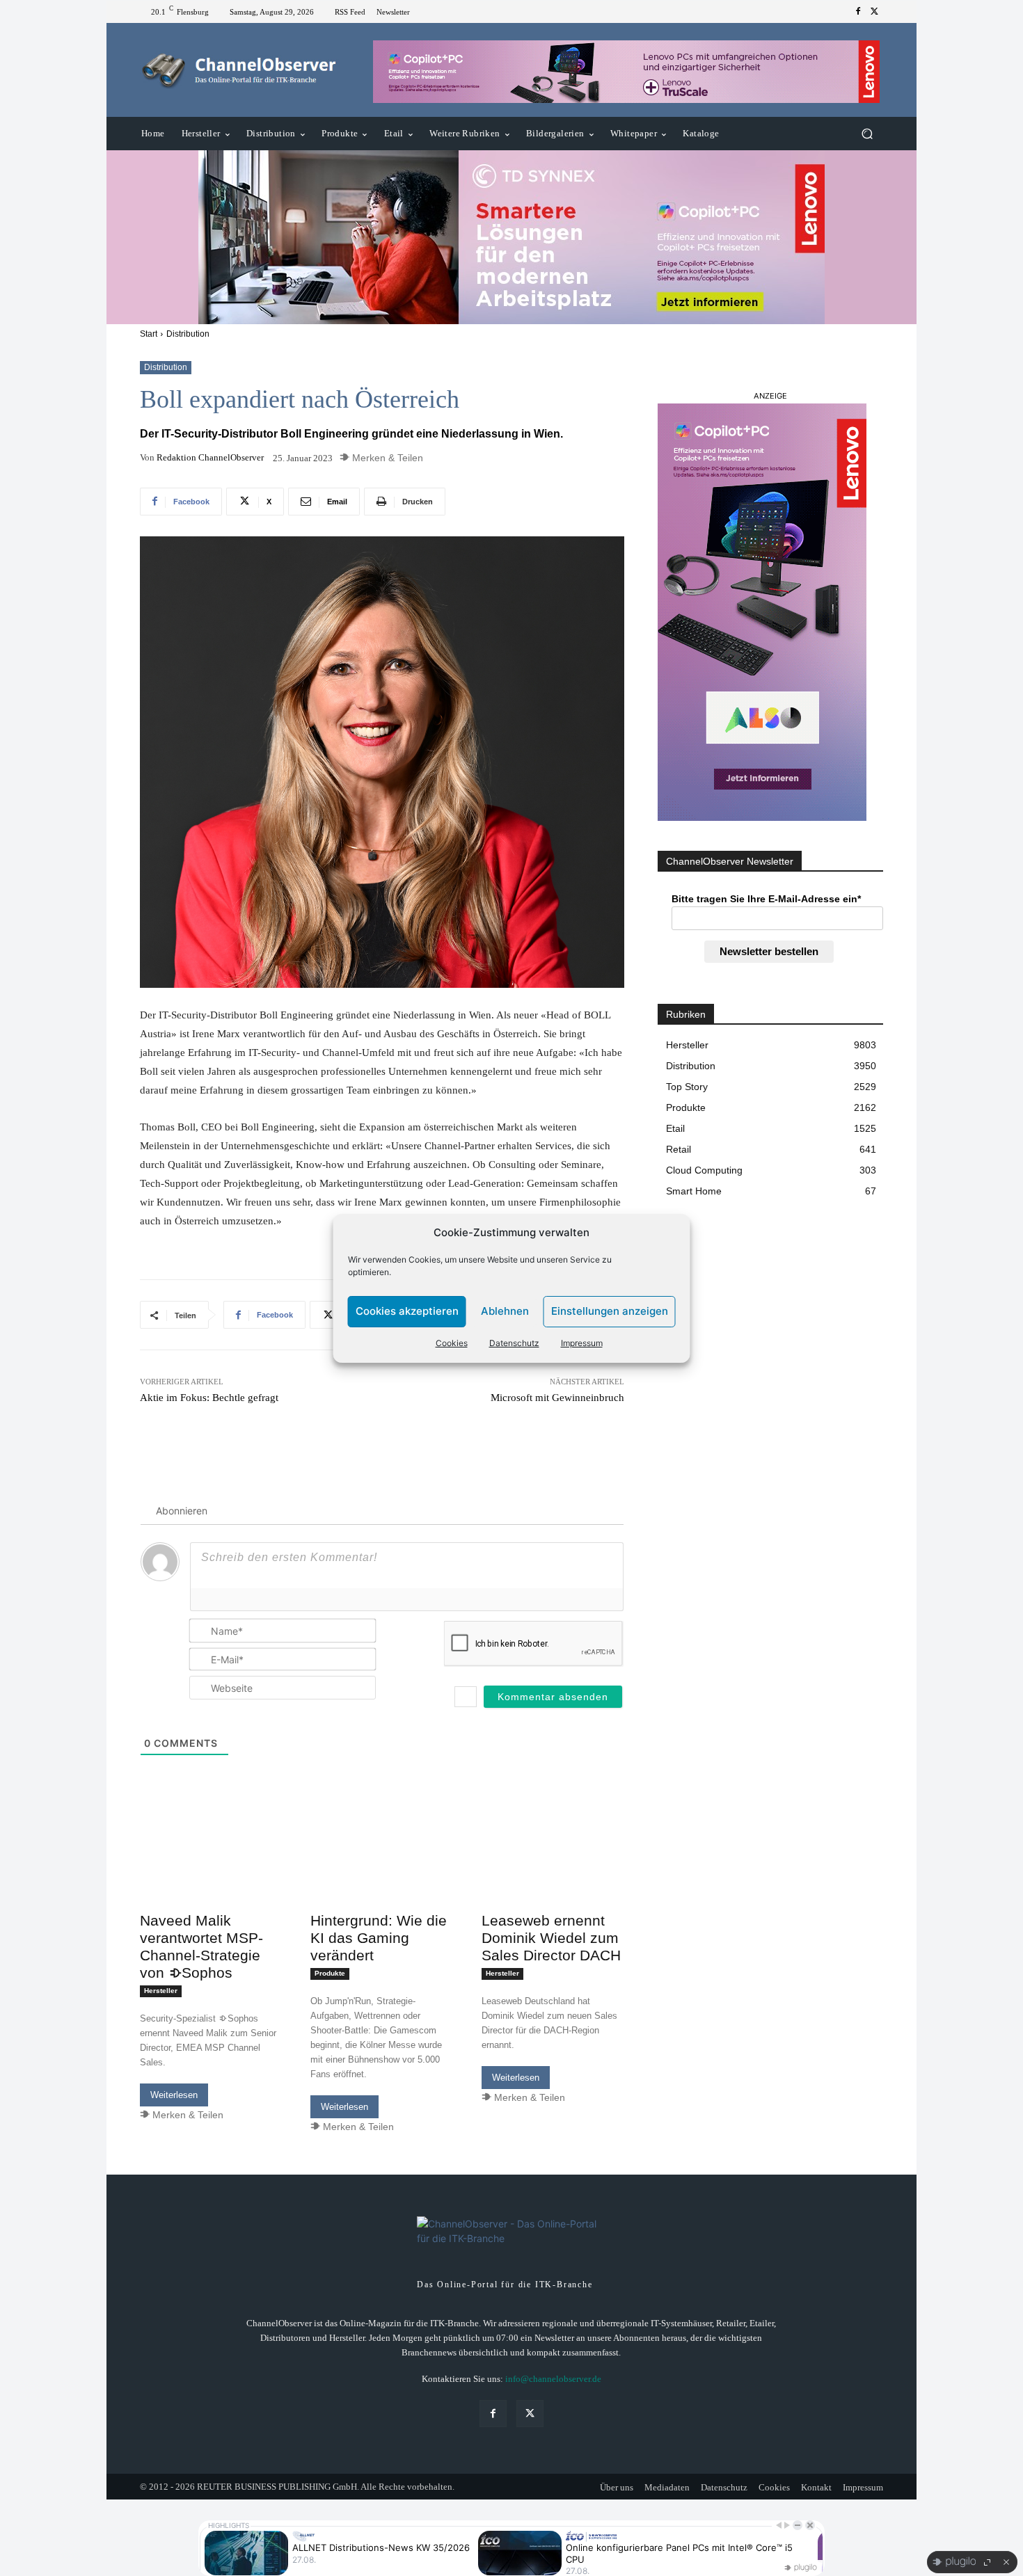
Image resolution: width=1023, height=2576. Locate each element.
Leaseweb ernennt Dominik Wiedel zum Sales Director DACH (551, 1938)
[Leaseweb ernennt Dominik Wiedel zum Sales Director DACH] (553, 1870)
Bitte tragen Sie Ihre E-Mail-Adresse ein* (766, 899)
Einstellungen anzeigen (610, 1311)
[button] (867, 134)
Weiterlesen (174, 2095)
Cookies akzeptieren (407, 1311)
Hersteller (161, 1991)
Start (149, 334)
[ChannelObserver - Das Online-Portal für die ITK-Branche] (240, 70)
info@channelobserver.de (553, 2379)
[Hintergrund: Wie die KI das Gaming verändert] (382, 1870)
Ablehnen (505, 1311)
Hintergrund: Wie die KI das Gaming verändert (379, 1938)
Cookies (452, 1343)
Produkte (330, 1973)
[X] (875, 12)
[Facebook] (858, 12)
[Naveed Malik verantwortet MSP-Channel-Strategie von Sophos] (211, 1870)
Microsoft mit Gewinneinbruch (557, 1398)
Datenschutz (514, 1343)
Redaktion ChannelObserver (210, 457)
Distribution (188, 334)
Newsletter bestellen (769, 951)
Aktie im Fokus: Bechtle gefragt (209, 1398)
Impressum (582, 1343)
